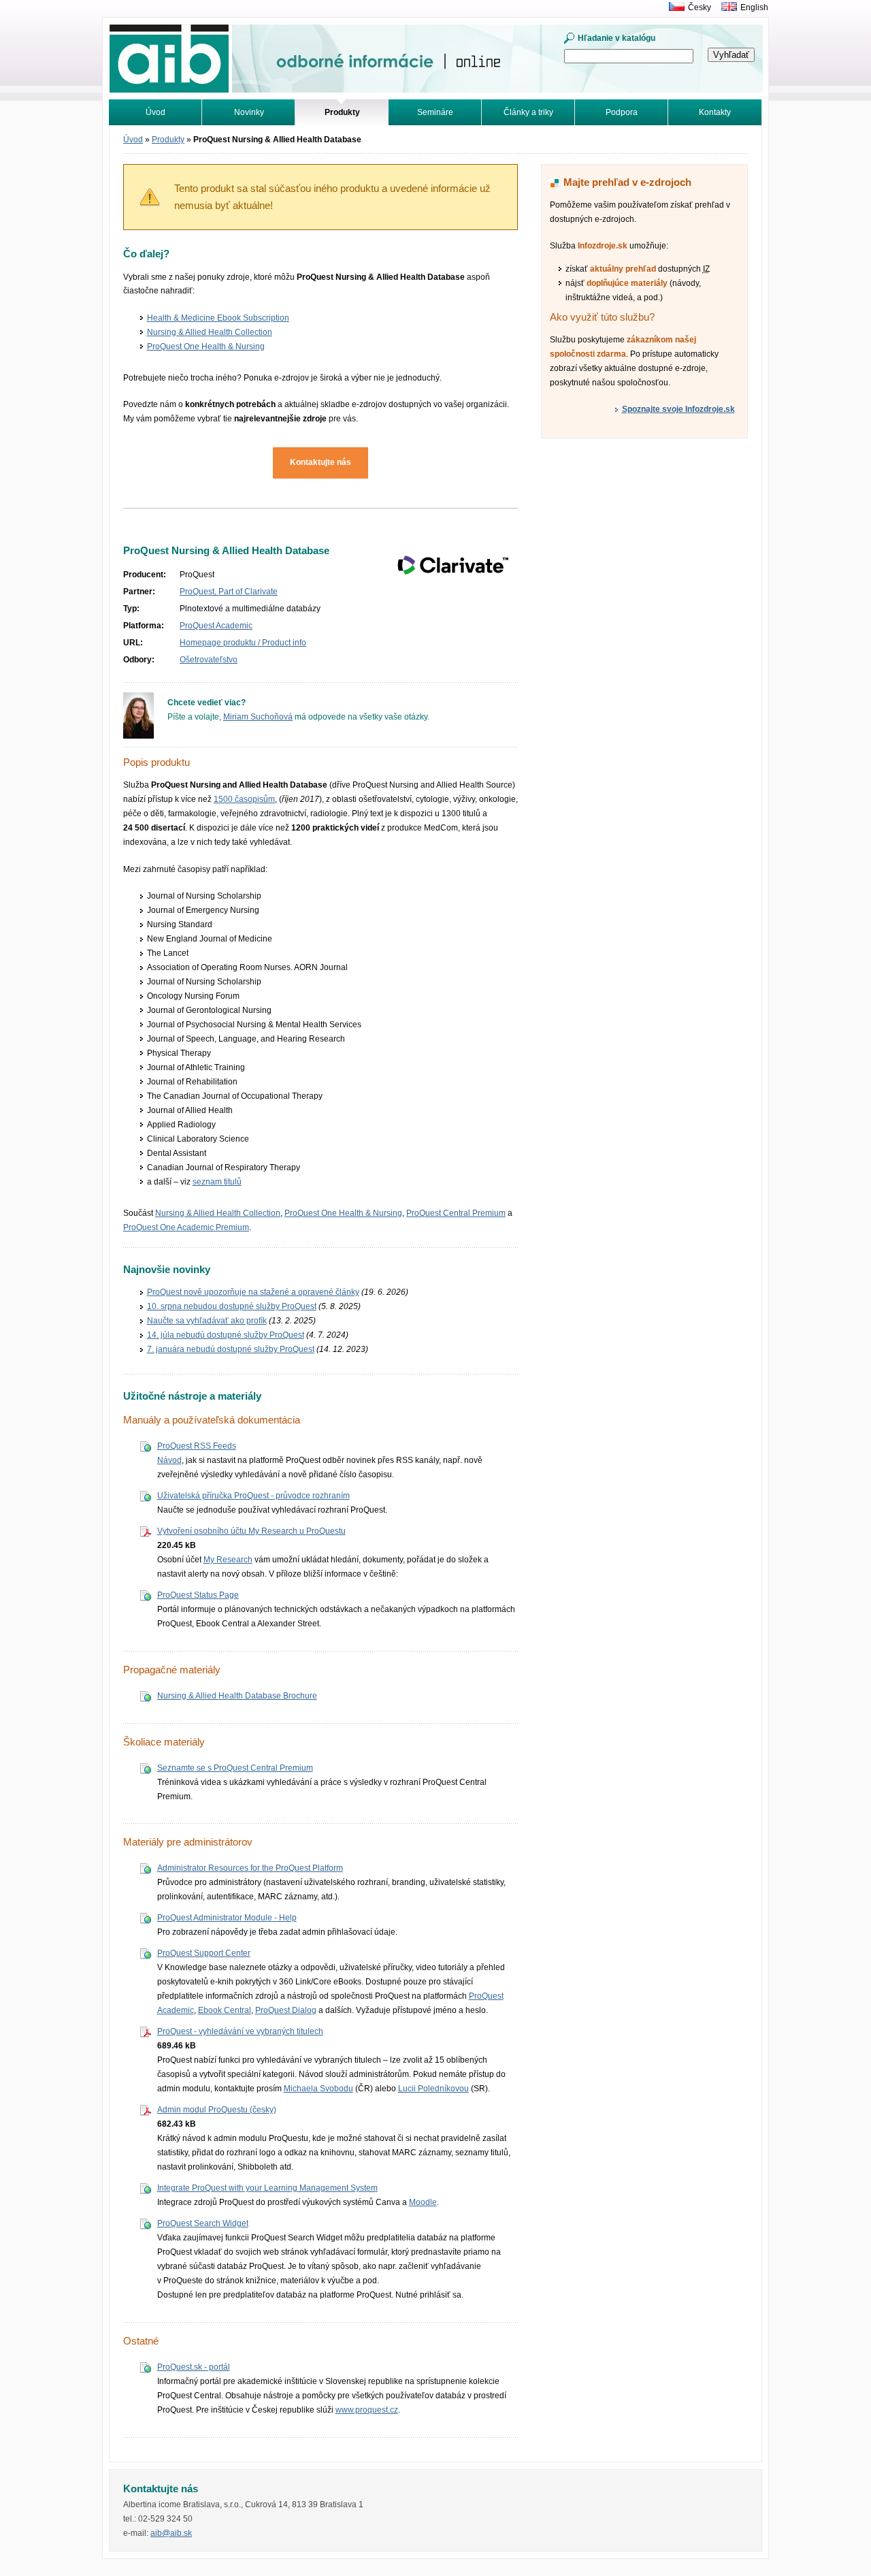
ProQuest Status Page (198, 1595)
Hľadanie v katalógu (617, 38)
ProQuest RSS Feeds (197, 1446)
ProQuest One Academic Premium (186, 1227)
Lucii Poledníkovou (433, 2089)
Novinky (249, 112)
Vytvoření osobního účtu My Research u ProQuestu (251, 1531)
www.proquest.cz (367, 2410)
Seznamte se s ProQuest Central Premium (235, 1768)
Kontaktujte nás (321, 462)
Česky (700, 7)
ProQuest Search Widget (203, 2223)
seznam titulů (217, 1182)
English (754, 7)
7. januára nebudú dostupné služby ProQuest (231, 1349)
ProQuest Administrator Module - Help (227, 1918)
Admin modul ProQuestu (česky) (217, 2110)
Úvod (155, 112)
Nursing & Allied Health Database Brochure (237, 1696)
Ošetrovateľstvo (209, 660)
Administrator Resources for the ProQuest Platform (250, 1868)
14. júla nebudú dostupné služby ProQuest (226, 1335)
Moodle (423, 2202)
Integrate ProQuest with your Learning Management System (267, 2188)
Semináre (435, 112)
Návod (169, 1460)
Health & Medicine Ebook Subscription (218, 318)
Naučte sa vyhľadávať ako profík (207, 1321)
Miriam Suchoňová (258, 717)
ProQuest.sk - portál (194, 2367)
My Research (228, 1560)
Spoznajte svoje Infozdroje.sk (678, 409)
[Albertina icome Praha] (673, 7)
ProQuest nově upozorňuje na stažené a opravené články (253, 1292)
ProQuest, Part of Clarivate (229, 592)
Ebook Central (225, 2010)
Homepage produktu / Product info (243, 643)
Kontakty (715, 112)
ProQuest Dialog (286, 2010)
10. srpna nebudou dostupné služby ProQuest (232, 1306)
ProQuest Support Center (204, 1953)
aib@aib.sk (171, 2533)
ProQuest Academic (216, 626)
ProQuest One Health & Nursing (206, 347)
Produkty (168, 140)
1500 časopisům (244, 799)
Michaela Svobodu (318, 2089)
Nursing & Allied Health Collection (210, 332)
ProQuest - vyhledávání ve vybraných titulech (240, 2031)
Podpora (622, 112)
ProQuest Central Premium (456, 1213)
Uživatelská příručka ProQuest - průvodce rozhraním (253, 1496)
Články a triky (528, 112)
